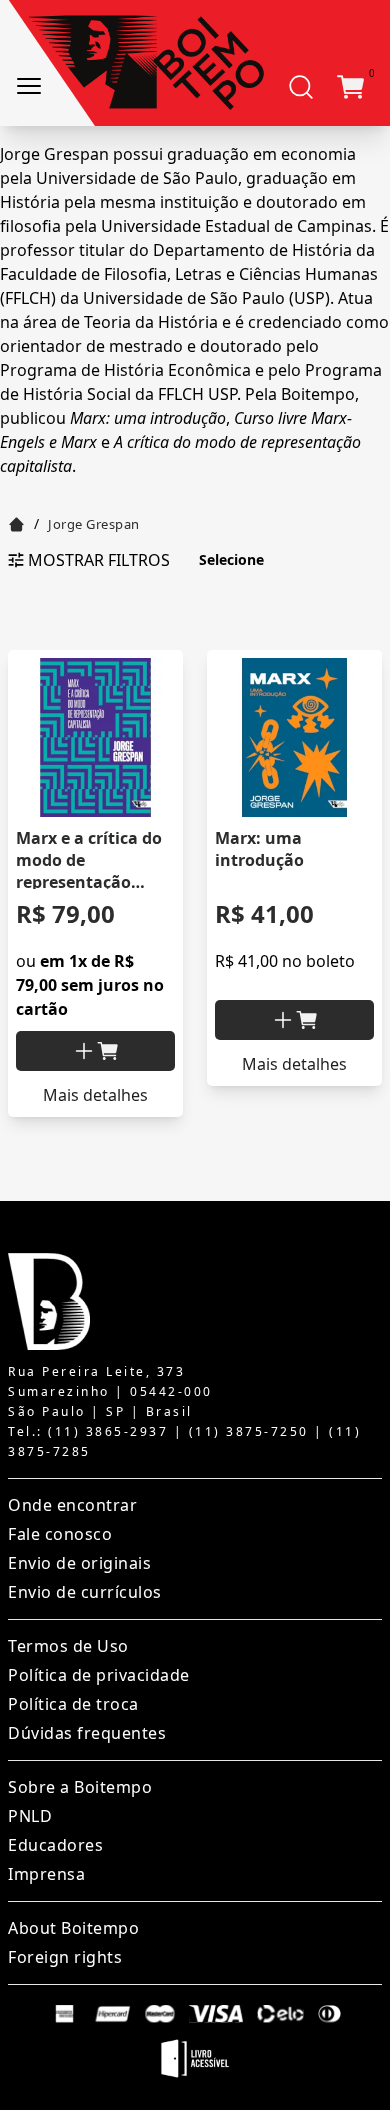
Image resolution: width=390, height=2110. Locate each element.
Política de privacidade (99, 1675)
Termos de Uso (68, 1646)
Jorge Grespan (94, 524)
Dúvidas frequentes (87, 1733)
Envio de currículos (85, 1592)
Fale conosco (60, 1534)
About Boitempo (73, 1928)
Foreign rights (65, 1957)
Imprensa (46, 1874)
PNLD (30, 1816)
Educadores (55, 1845)
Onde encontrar (72, 1505)
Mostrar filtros (99, 560)
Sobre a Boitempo (80, 1787)
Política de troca (73, 1704)
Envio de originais (79, 1563)
